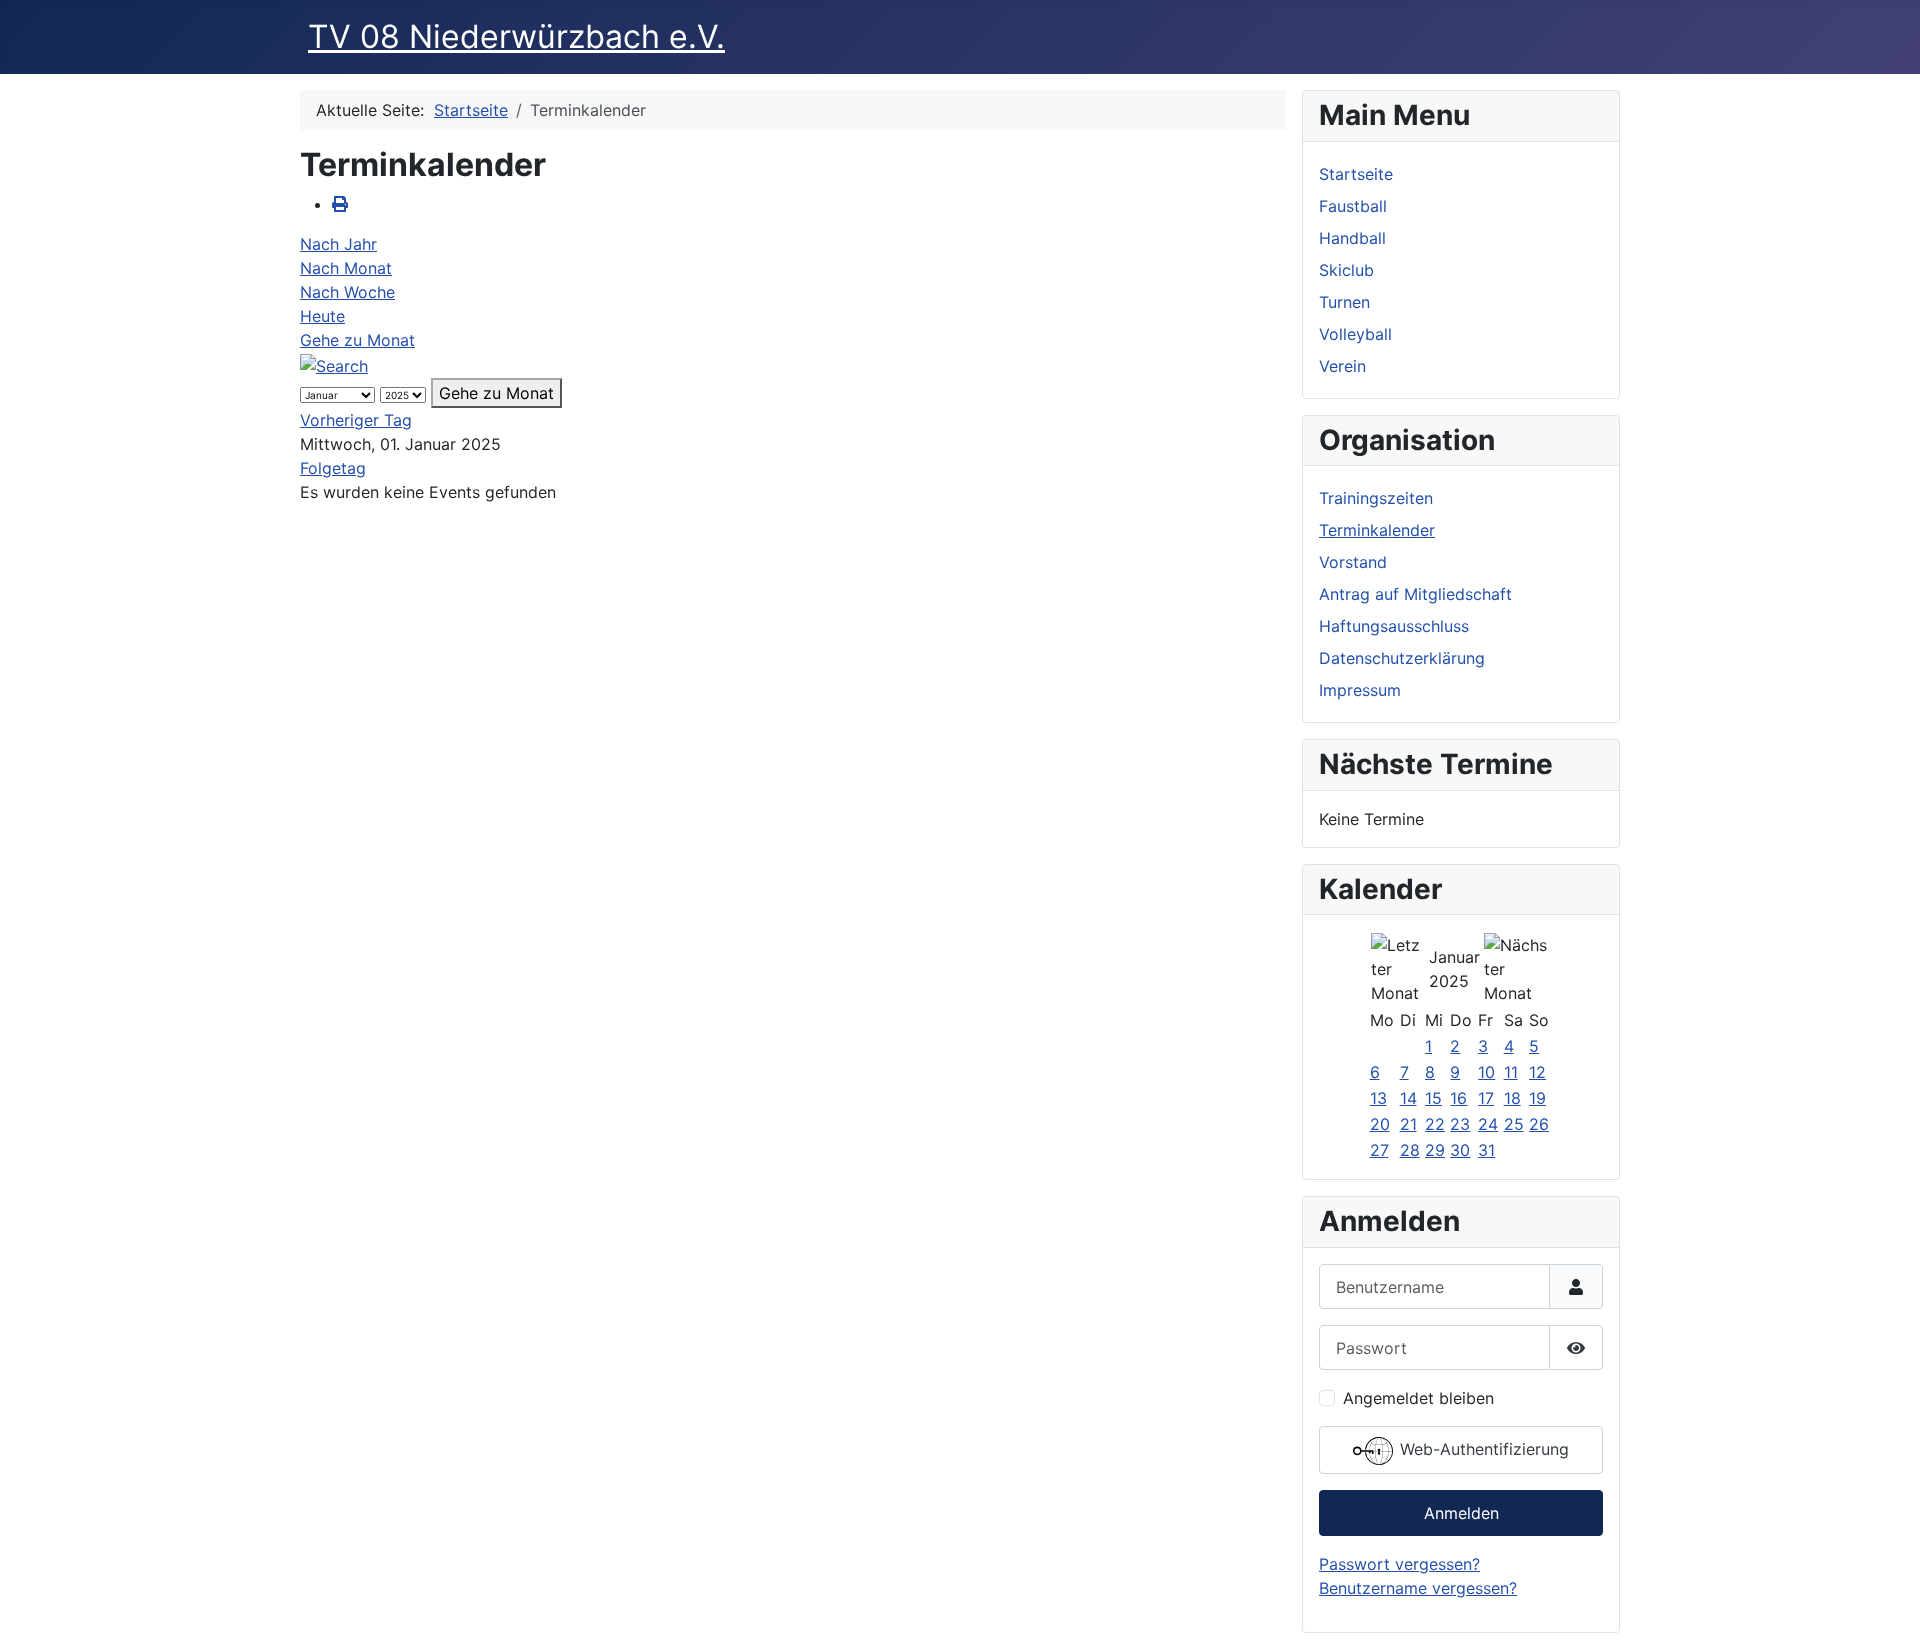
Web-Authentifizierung (1482, 1450)
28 (1410, 1150)
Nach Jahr (338, 244)
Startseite (1356, 174)
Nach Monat (346, 268)
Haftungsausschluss (1394, 626)
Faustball (1353, 206)
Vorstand (1353, 562)
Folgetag (333, 468)
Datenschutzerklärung (1402, 658)
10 (1486, 1072)
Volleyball (1355, 334)
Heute (322, 316)
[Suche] (334, 364)
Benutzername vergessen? (1418, 1588)
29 (1435, 1150)
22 (1435, 1124)
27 (1379, 1150)
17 (1486, 1098)
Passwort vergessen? (1399, 1564)
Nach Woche (347, 292)
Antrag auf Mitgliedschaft (1415, 594)
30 (1460, 1150)
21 (1408, 1124)
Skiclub (1346, 270)
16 (1458, 1098)
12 (1537, 1072)
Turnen (1344, 302)
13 (1378, 1098)
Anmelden (1461, 1513)
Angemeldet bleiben (1418, 1398)
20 (1380, 1124)
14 (1408, 1098)
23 (1460, 1124)
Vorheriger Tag (356, 420)
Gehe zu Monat (357, 340)
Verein (1342, 366)
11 (1511, 1072)
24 (1488, 1124)
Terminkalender (1377, 530)
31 (1486, 1150)
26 (1539, 1124)
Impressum (1360, 690)
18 (1512, 1098)
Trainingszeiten (1376, 498)
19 (1537, 1098)
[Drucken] (340, 204)
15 (1433, 1098)
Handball (1352, 238)
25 (1514, 1124)
